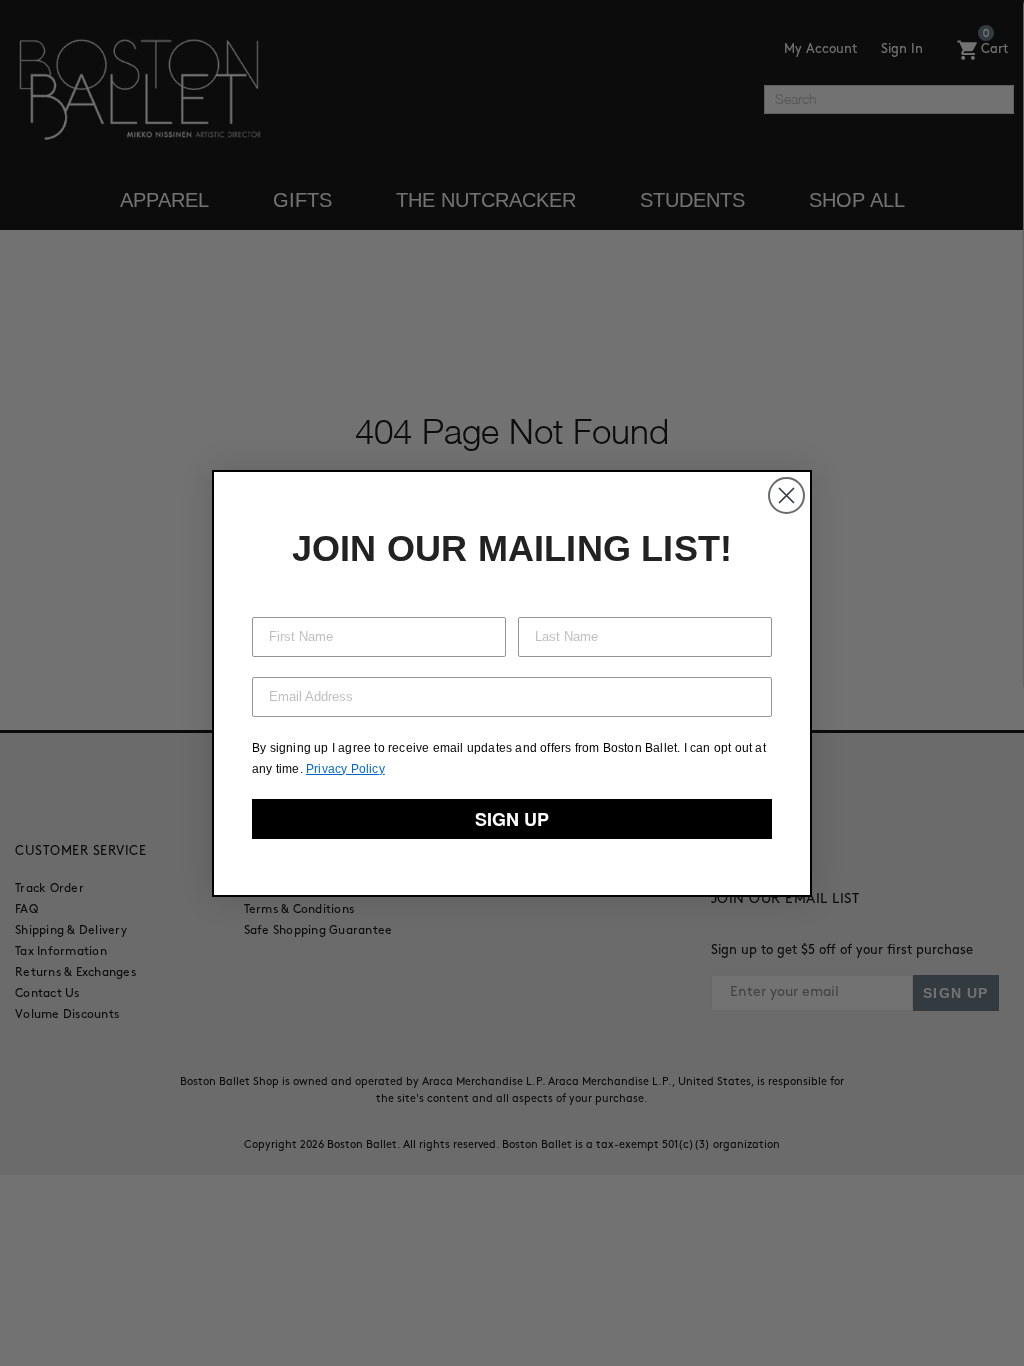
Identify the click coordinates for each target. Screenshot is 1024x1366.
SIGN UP (512, 819)
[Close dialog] (786, 495)
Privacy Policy (345, 769)
